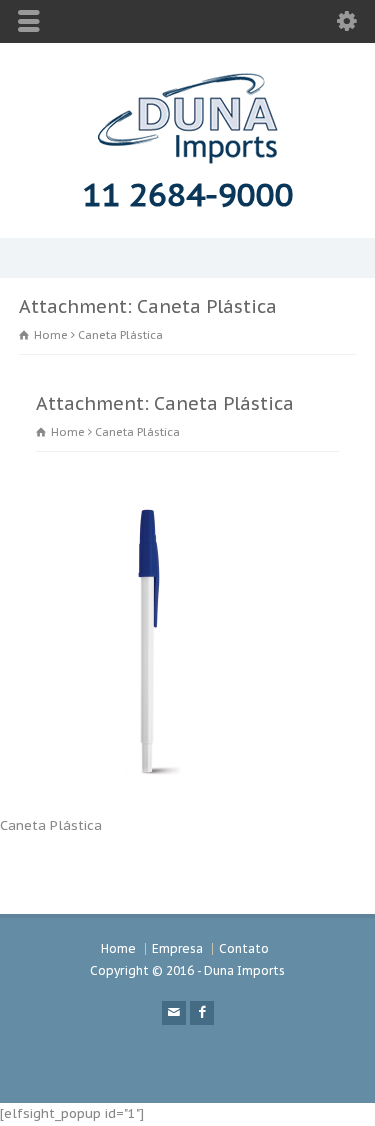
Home (118, 948)
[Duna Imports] (188, 159)
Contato (244, 948)
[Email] (174, 1013)
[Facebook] (202, 1013)
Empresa (177, 948)
